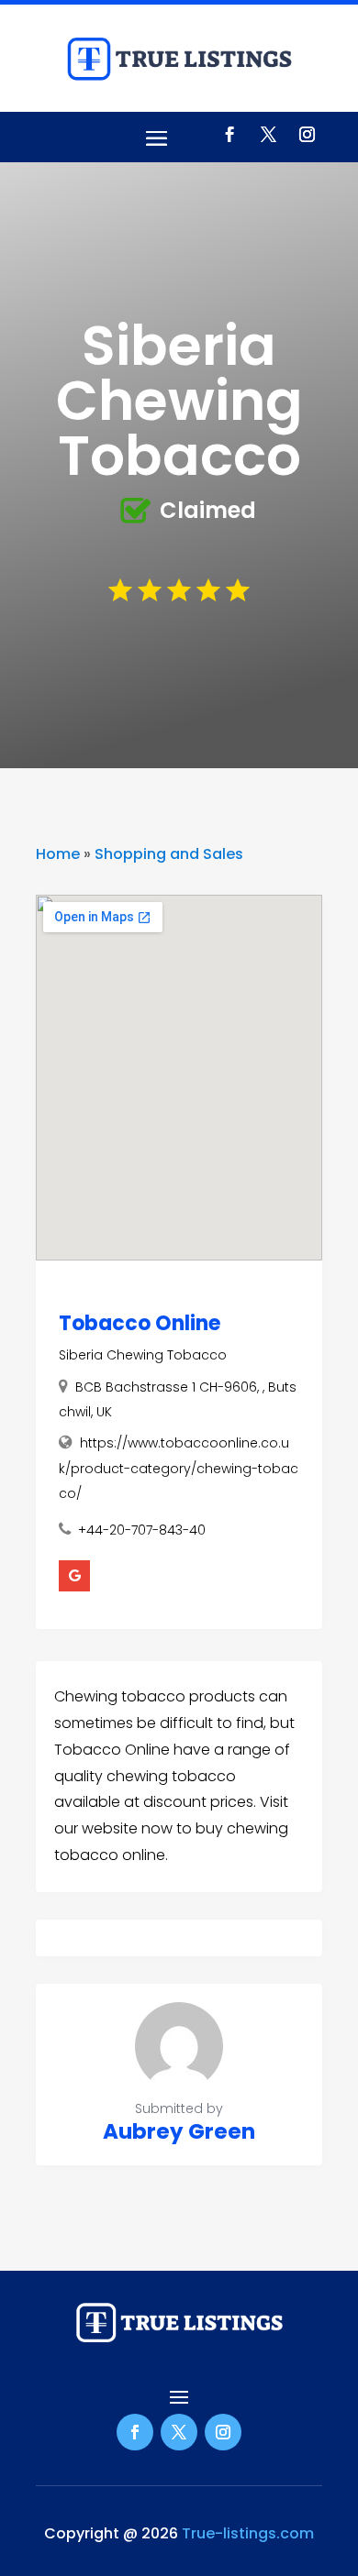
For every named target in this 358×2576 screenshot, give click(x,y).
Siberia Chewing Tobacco (143, 1355)
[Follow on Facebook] (229, 135)
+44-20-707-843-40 (142, 1530)
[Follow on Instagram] (307, 135)
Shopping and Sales (169, 854)
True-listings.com (248, 2533)
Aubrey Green (179, 2131)
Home (58, 854)
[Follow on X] (268, 135)
